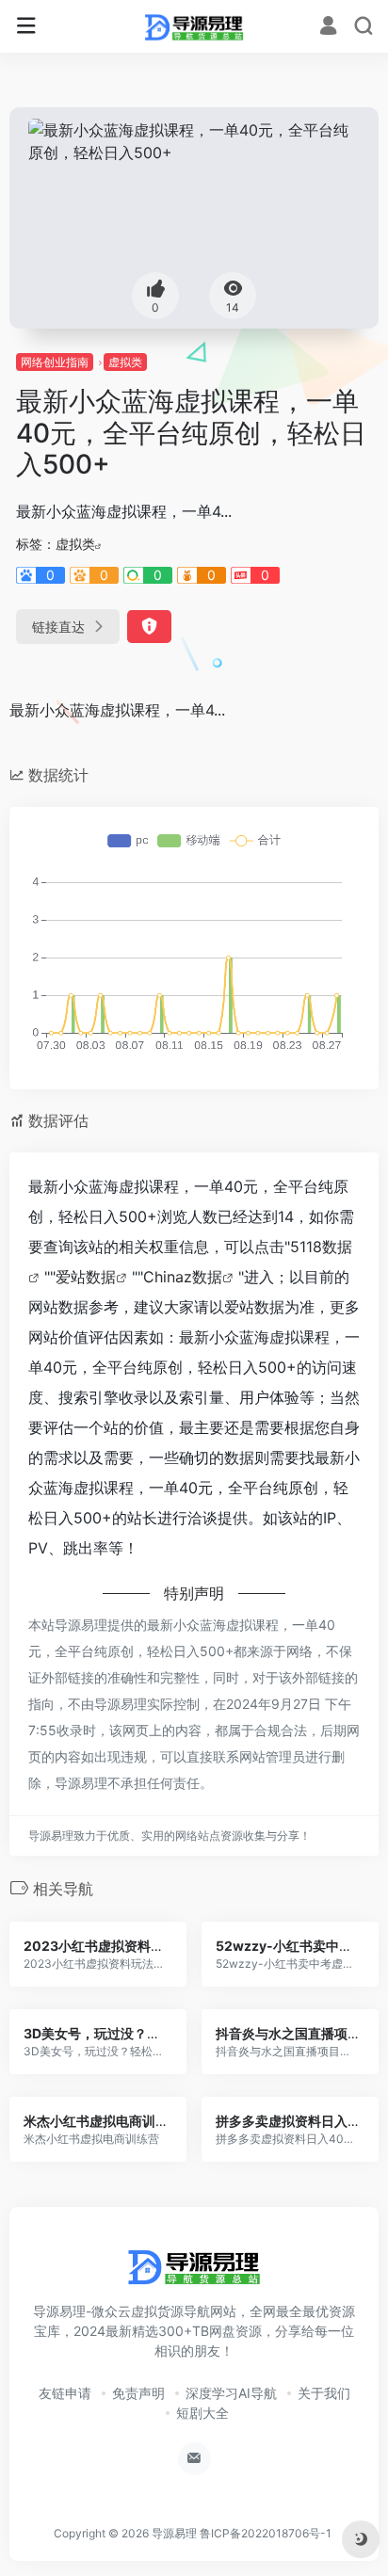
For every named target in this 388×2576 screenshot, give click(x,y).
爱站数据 (86, 1277)
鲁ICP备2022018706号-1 (266, 2533)
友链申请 (65, 2393)
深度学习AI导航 (231, 2393)
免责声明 (138, 2393)
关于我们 (324, 2393)
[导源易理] (194, 26)
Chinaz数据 (183, 1277)
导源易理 (174, 2533)
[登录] (328, 28)
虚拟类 (125, 362)
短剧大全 (202, 2413)
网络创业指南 (55, 362)
